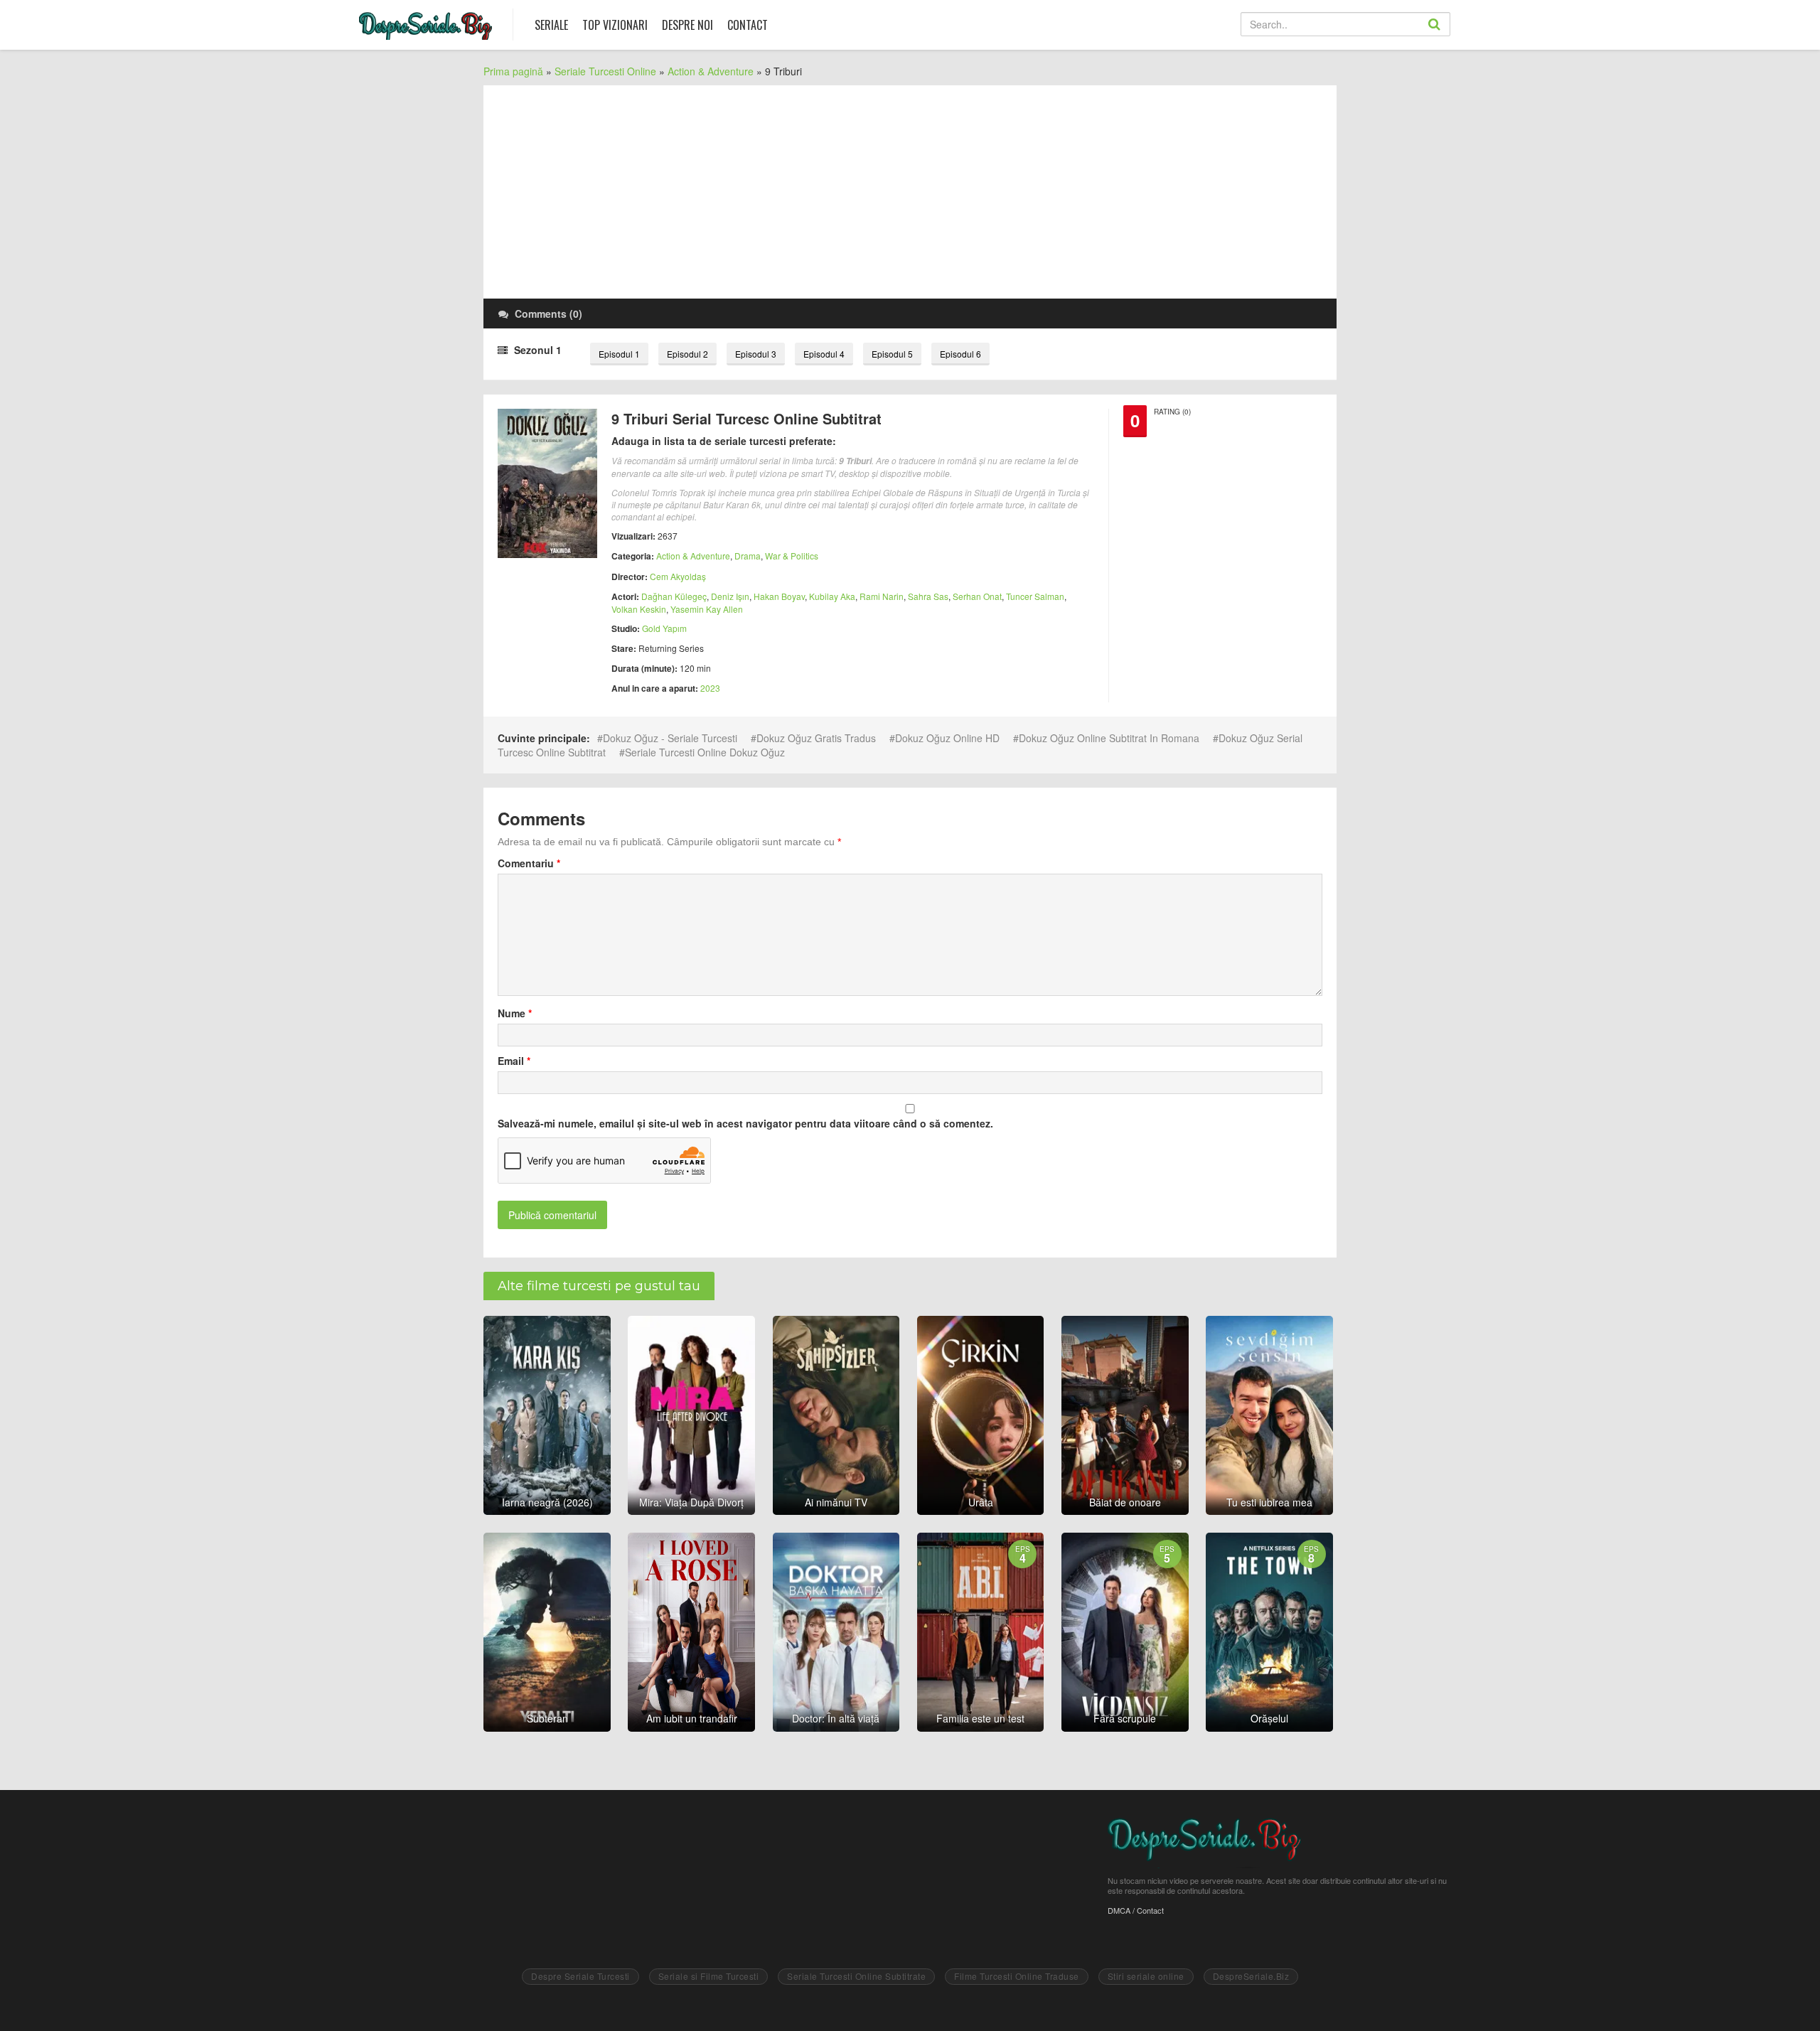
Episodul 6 (960, 354)
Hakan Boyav (779, 596)
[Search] (1450, 36)
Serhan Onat (977, 596)
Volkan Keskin (639, 609)
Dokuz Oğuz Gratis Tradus (816, 738)
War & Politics (792, 556)
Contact (748, 25)
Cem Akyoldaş (678, 576)
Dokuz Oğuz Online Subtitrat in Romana (1109, 738)
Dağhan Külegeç (674, 596)
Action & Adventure (711, 71)
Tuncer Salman (1035, 596)
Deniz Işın (730, 596)
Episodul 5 (892, 354)
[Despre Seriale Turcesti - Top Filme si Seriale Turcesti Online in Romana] (425, 22)
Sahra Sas (928, 596)
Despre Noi (687, 25)
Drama (748, 556)
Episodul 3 (756, 354)
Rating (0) (1172, 412)
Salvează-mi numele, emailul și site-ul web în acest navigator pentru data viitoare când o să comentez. (745, 1123)
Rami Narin (882, 596)
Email (514, 1061)
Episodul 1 (619, 354)
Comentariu (529, 863)
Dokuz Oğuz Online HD (947, 738)
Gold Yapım (664, 628)
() (548, 314)
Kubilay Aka (832, 596)
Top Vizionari (615, 25)
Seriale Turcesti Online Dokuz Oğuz (705, 752)
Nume (515, 1013)
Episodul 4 (824, 354)
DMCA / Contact (1136, 1910)
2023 (710, 688)
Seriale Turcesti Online (605, 71)
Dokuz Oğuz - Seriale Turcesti (670, 738)
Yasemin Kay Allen (707, 609)
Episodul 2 (687, 354)
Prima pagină (513, 71)
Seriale (551, 25)
